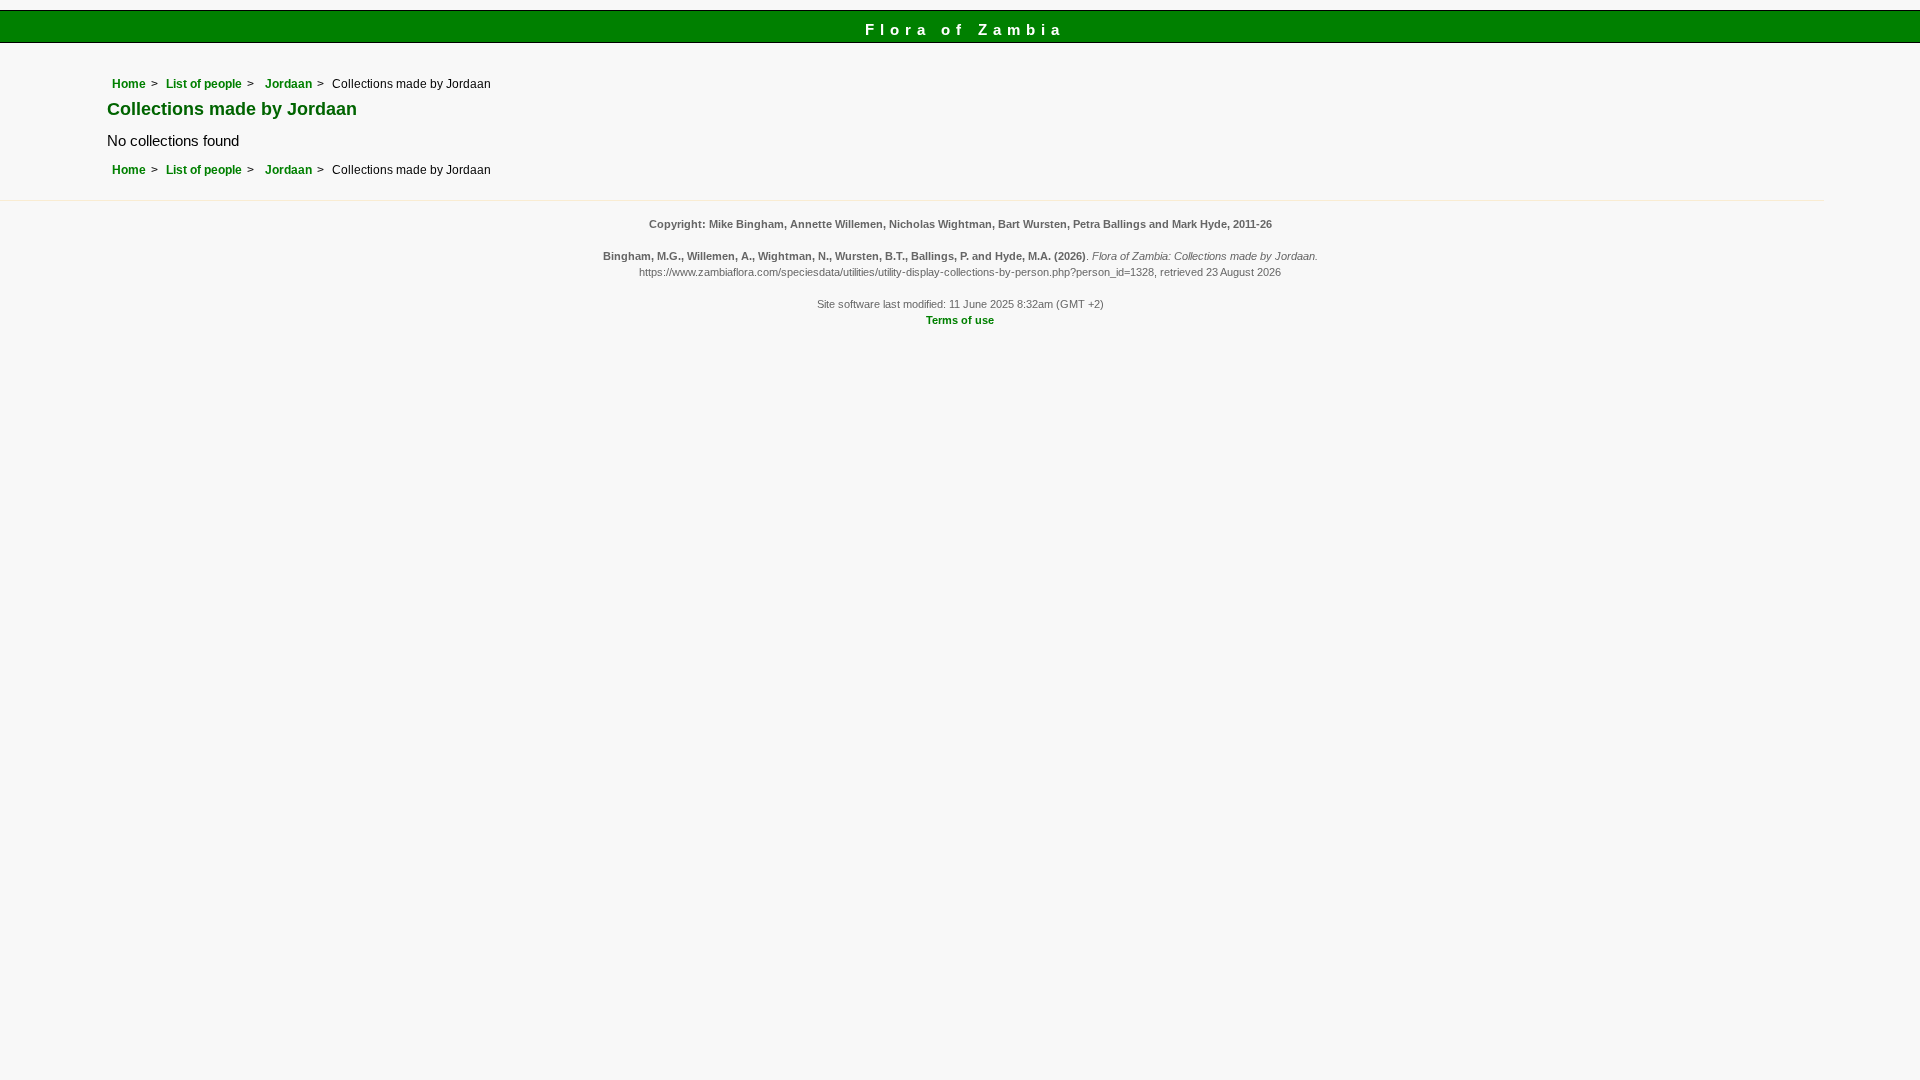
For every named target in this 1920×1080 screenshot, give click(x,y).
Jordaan (287, 84)
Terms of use (960, 320)
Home (129, 84)
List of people (204, 84)
